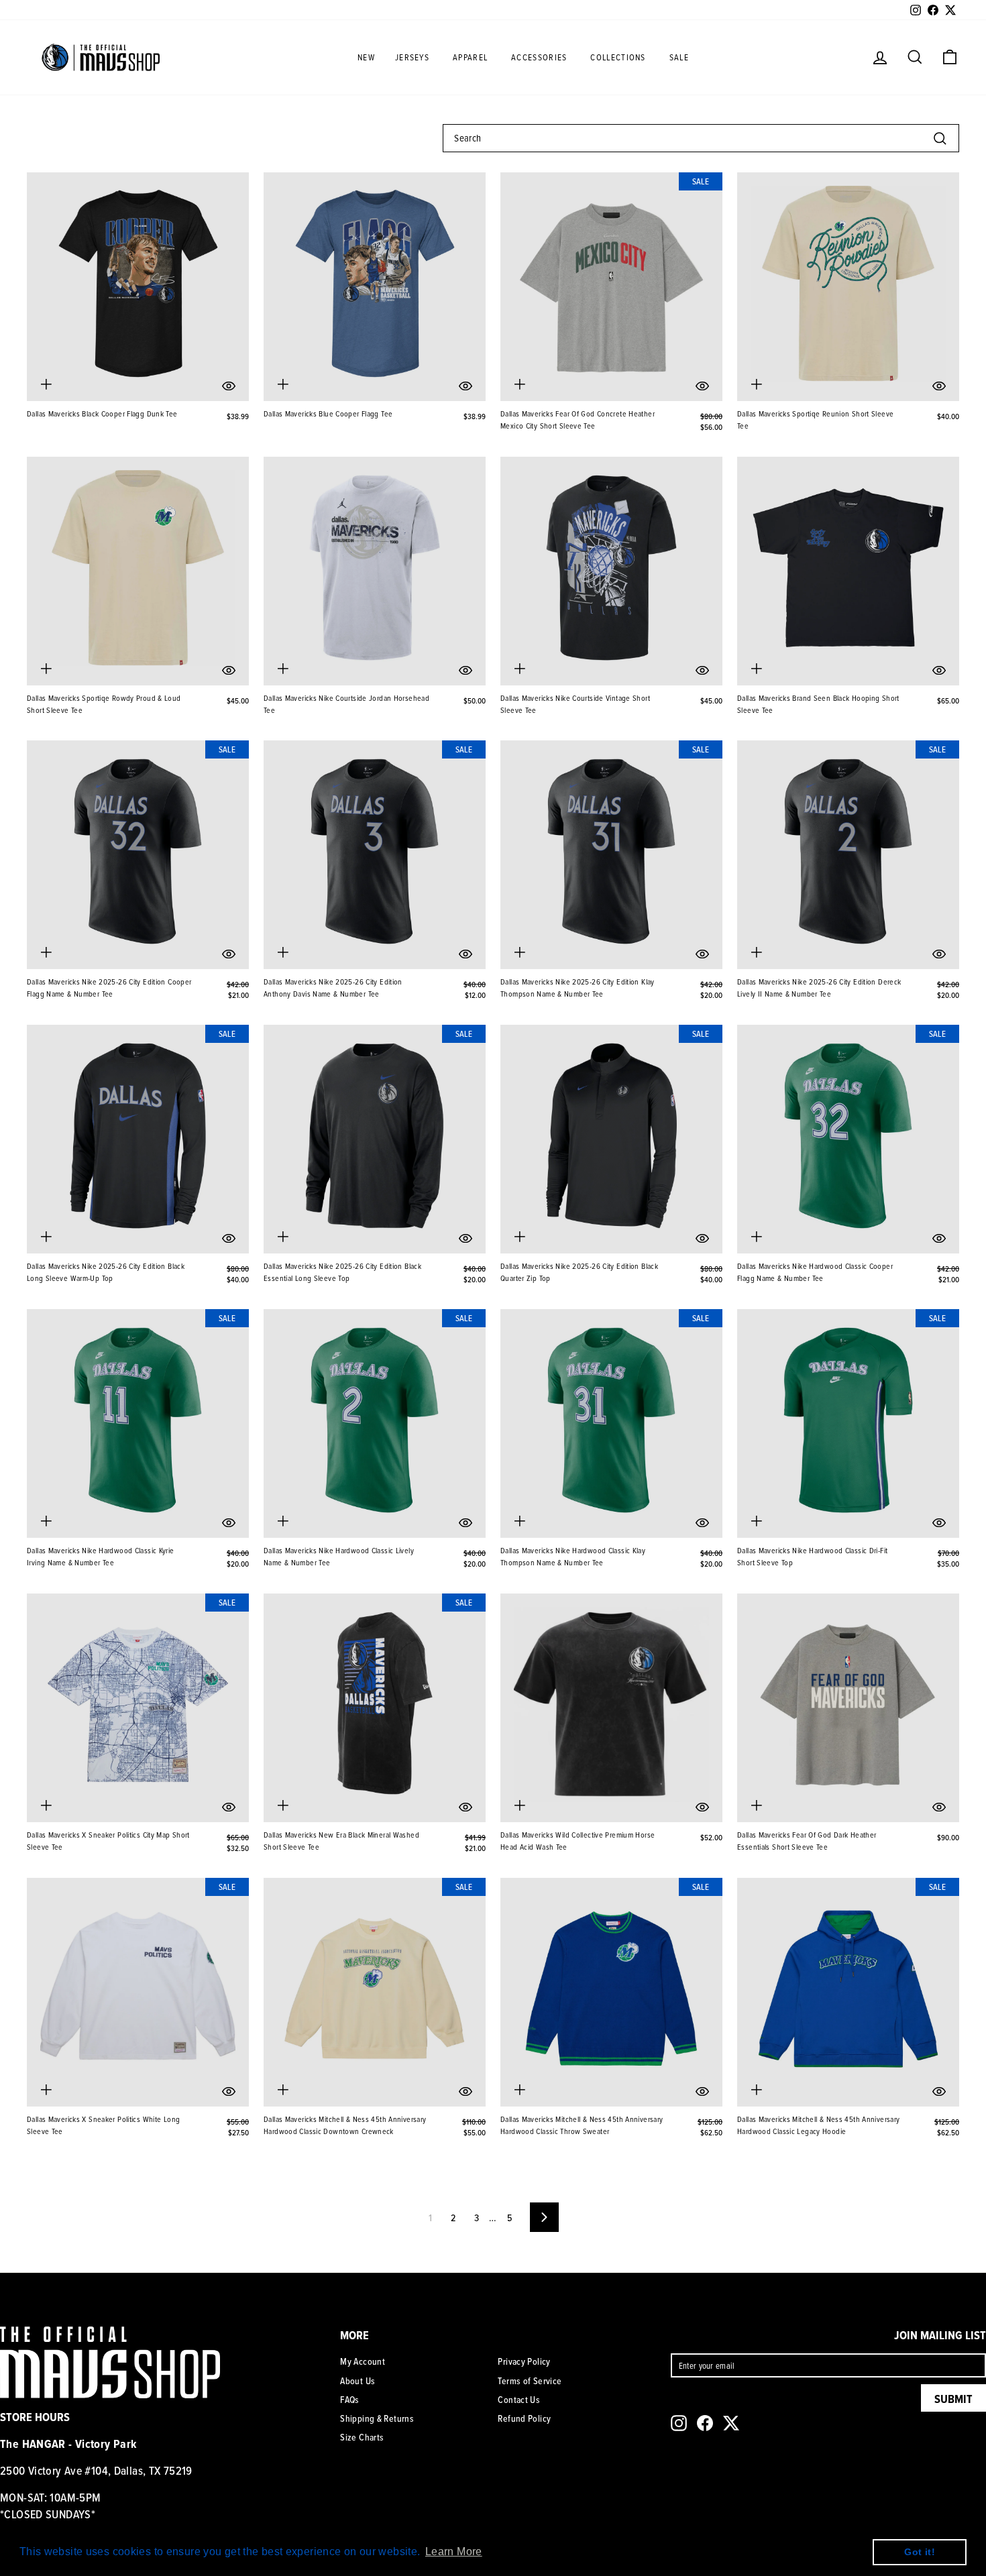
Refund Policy (524, 2418)
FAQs (350, 2400)
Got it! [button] (920, 2552)
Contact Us (519, 2400)
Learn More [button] (454, 2552)
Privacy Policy (524, 2361)
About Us (358, 2381)
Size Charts (362, 2437)
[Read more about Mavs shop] (101, 57)
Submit (953, 2399)
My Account (363, 2361)
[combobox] (701, 138)
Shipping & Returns (377, 2418)
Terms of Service (530, 2381)
